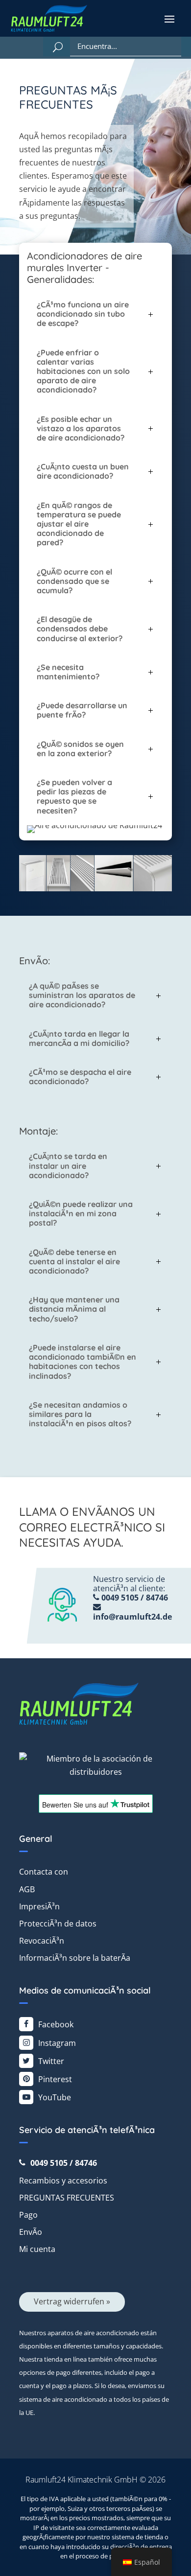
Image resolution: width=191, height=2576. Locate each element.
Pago (28, 2215)
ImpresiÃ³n (39, 1906)
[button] (169, 19)
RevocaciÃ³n (42, 1941)
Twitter (51, 2061)
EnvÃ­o (31, 2232)
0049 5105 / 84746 (134, 1598)
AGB (27, 1889)
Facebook (56, 2024)
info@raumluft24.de (132, 1617)
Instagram (57, 2043)
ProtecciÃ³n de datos (58, 1924)
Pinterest (55, 2079)
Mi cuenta (37, 2249)
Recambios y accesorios (63, 2181)
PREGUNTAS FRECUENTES (67, 2198)
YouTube (55, 2097)
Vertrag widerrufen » (72, 2301)
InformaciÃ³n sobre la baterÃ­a (75, 1958)
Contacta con (44, 1872)
